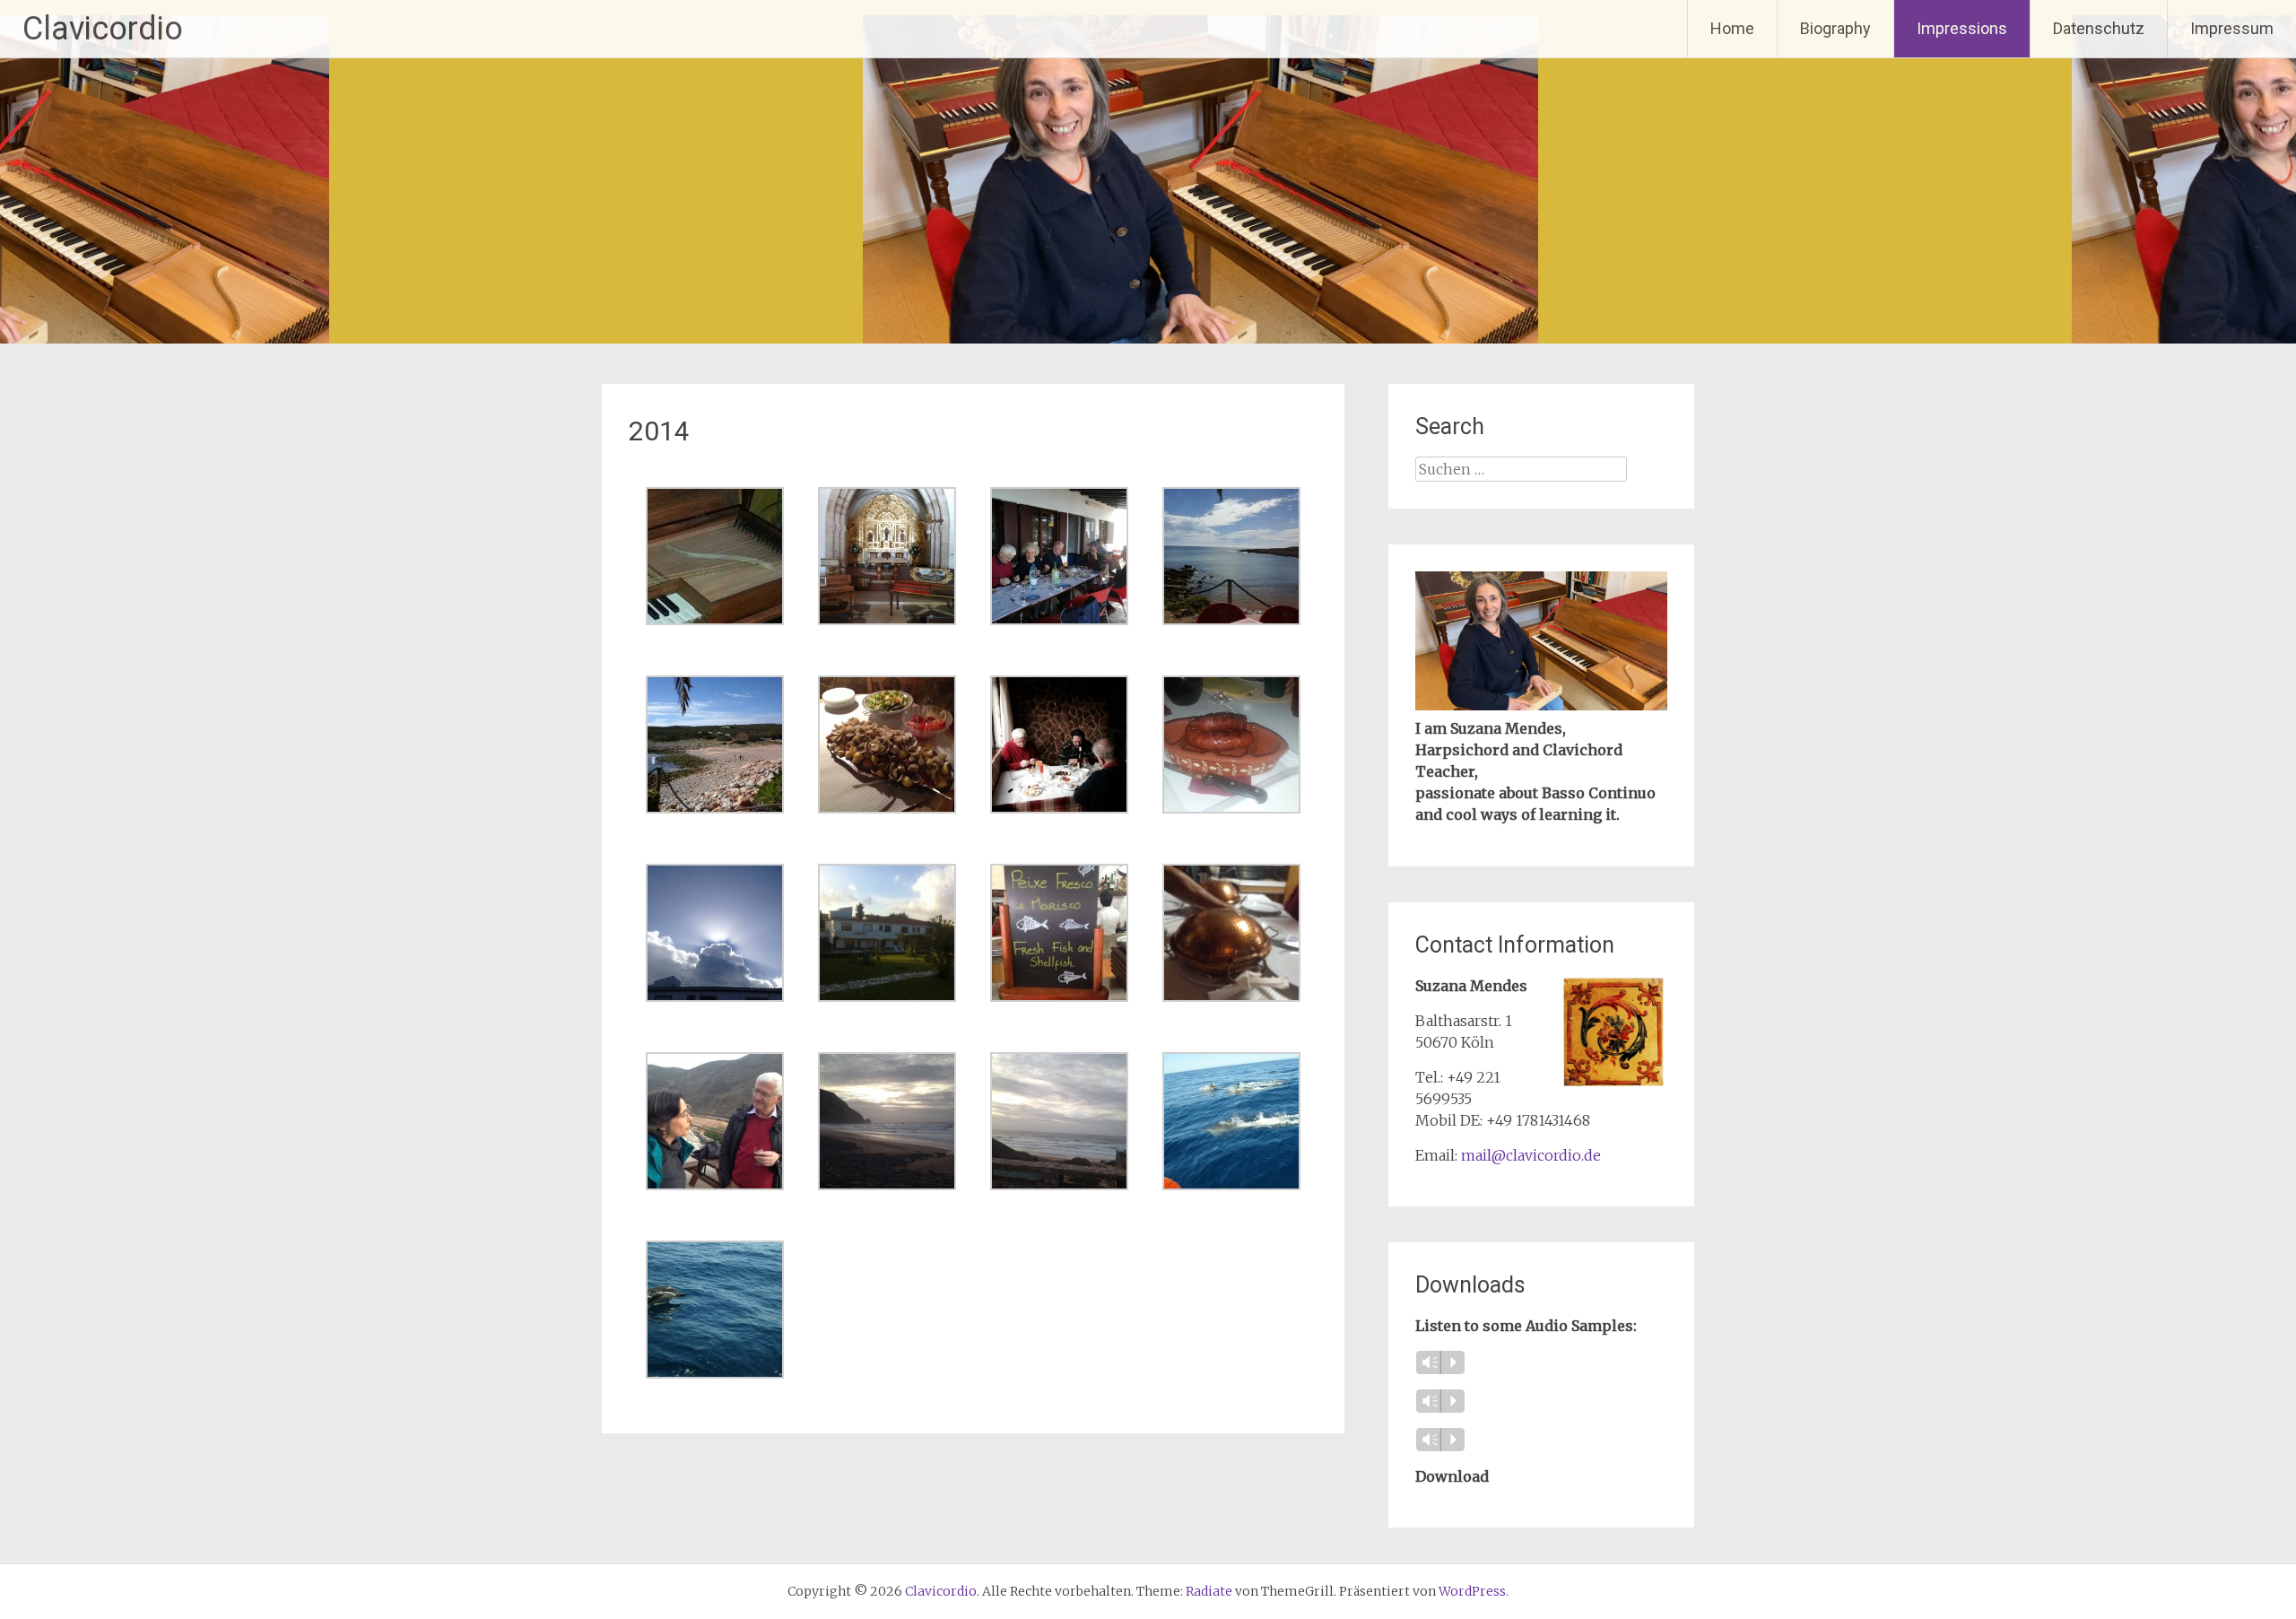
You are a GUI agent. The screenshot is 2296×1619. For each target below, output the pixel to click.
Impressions (1962, 28)
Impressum (2232, 28)
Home (1732, 28)
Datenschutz (2099, 28)
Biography (1835, 28)
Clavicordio (103, 29)
